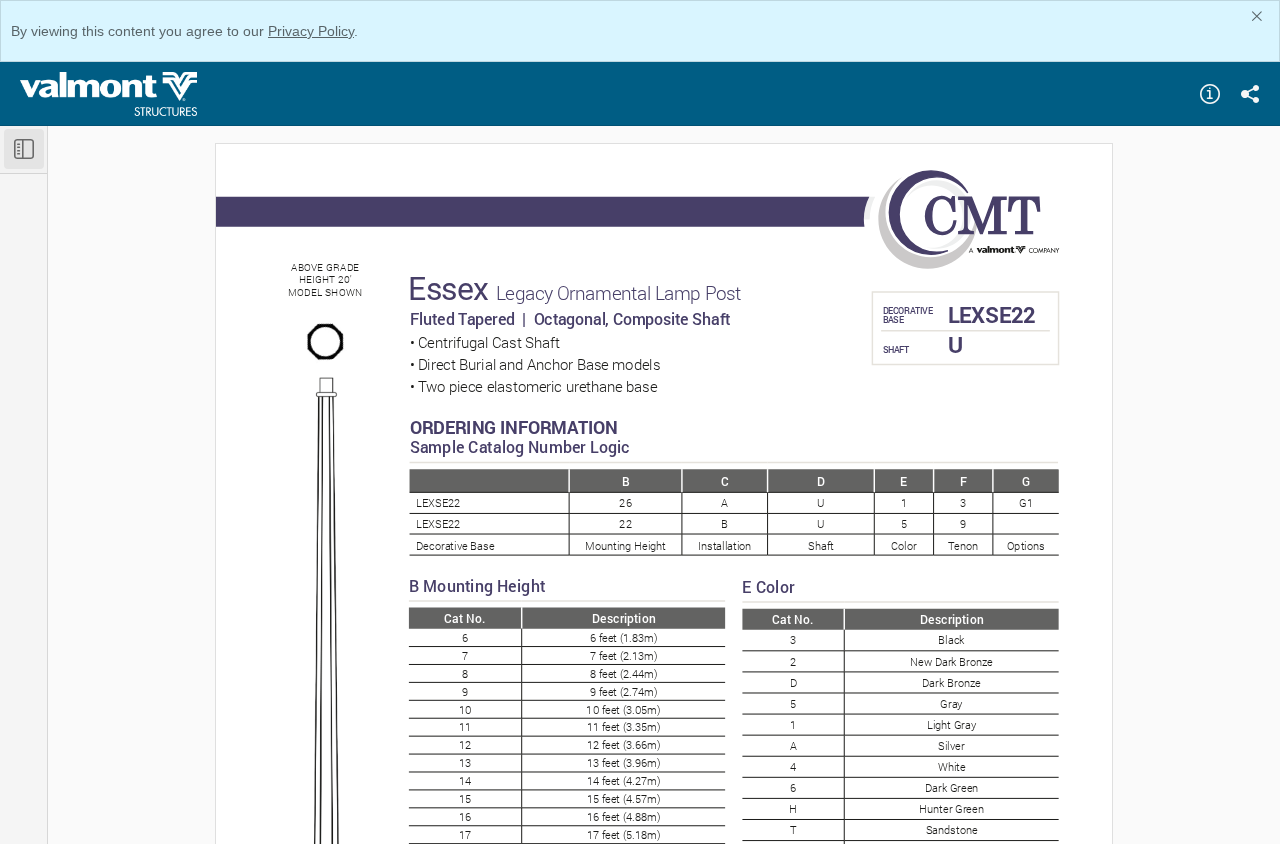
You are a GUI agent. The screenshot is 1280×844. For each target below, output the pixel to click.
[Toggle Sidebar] (24, 149)
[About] (1210, 94)
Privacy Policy (311, 31)
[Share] (1250, 94)
